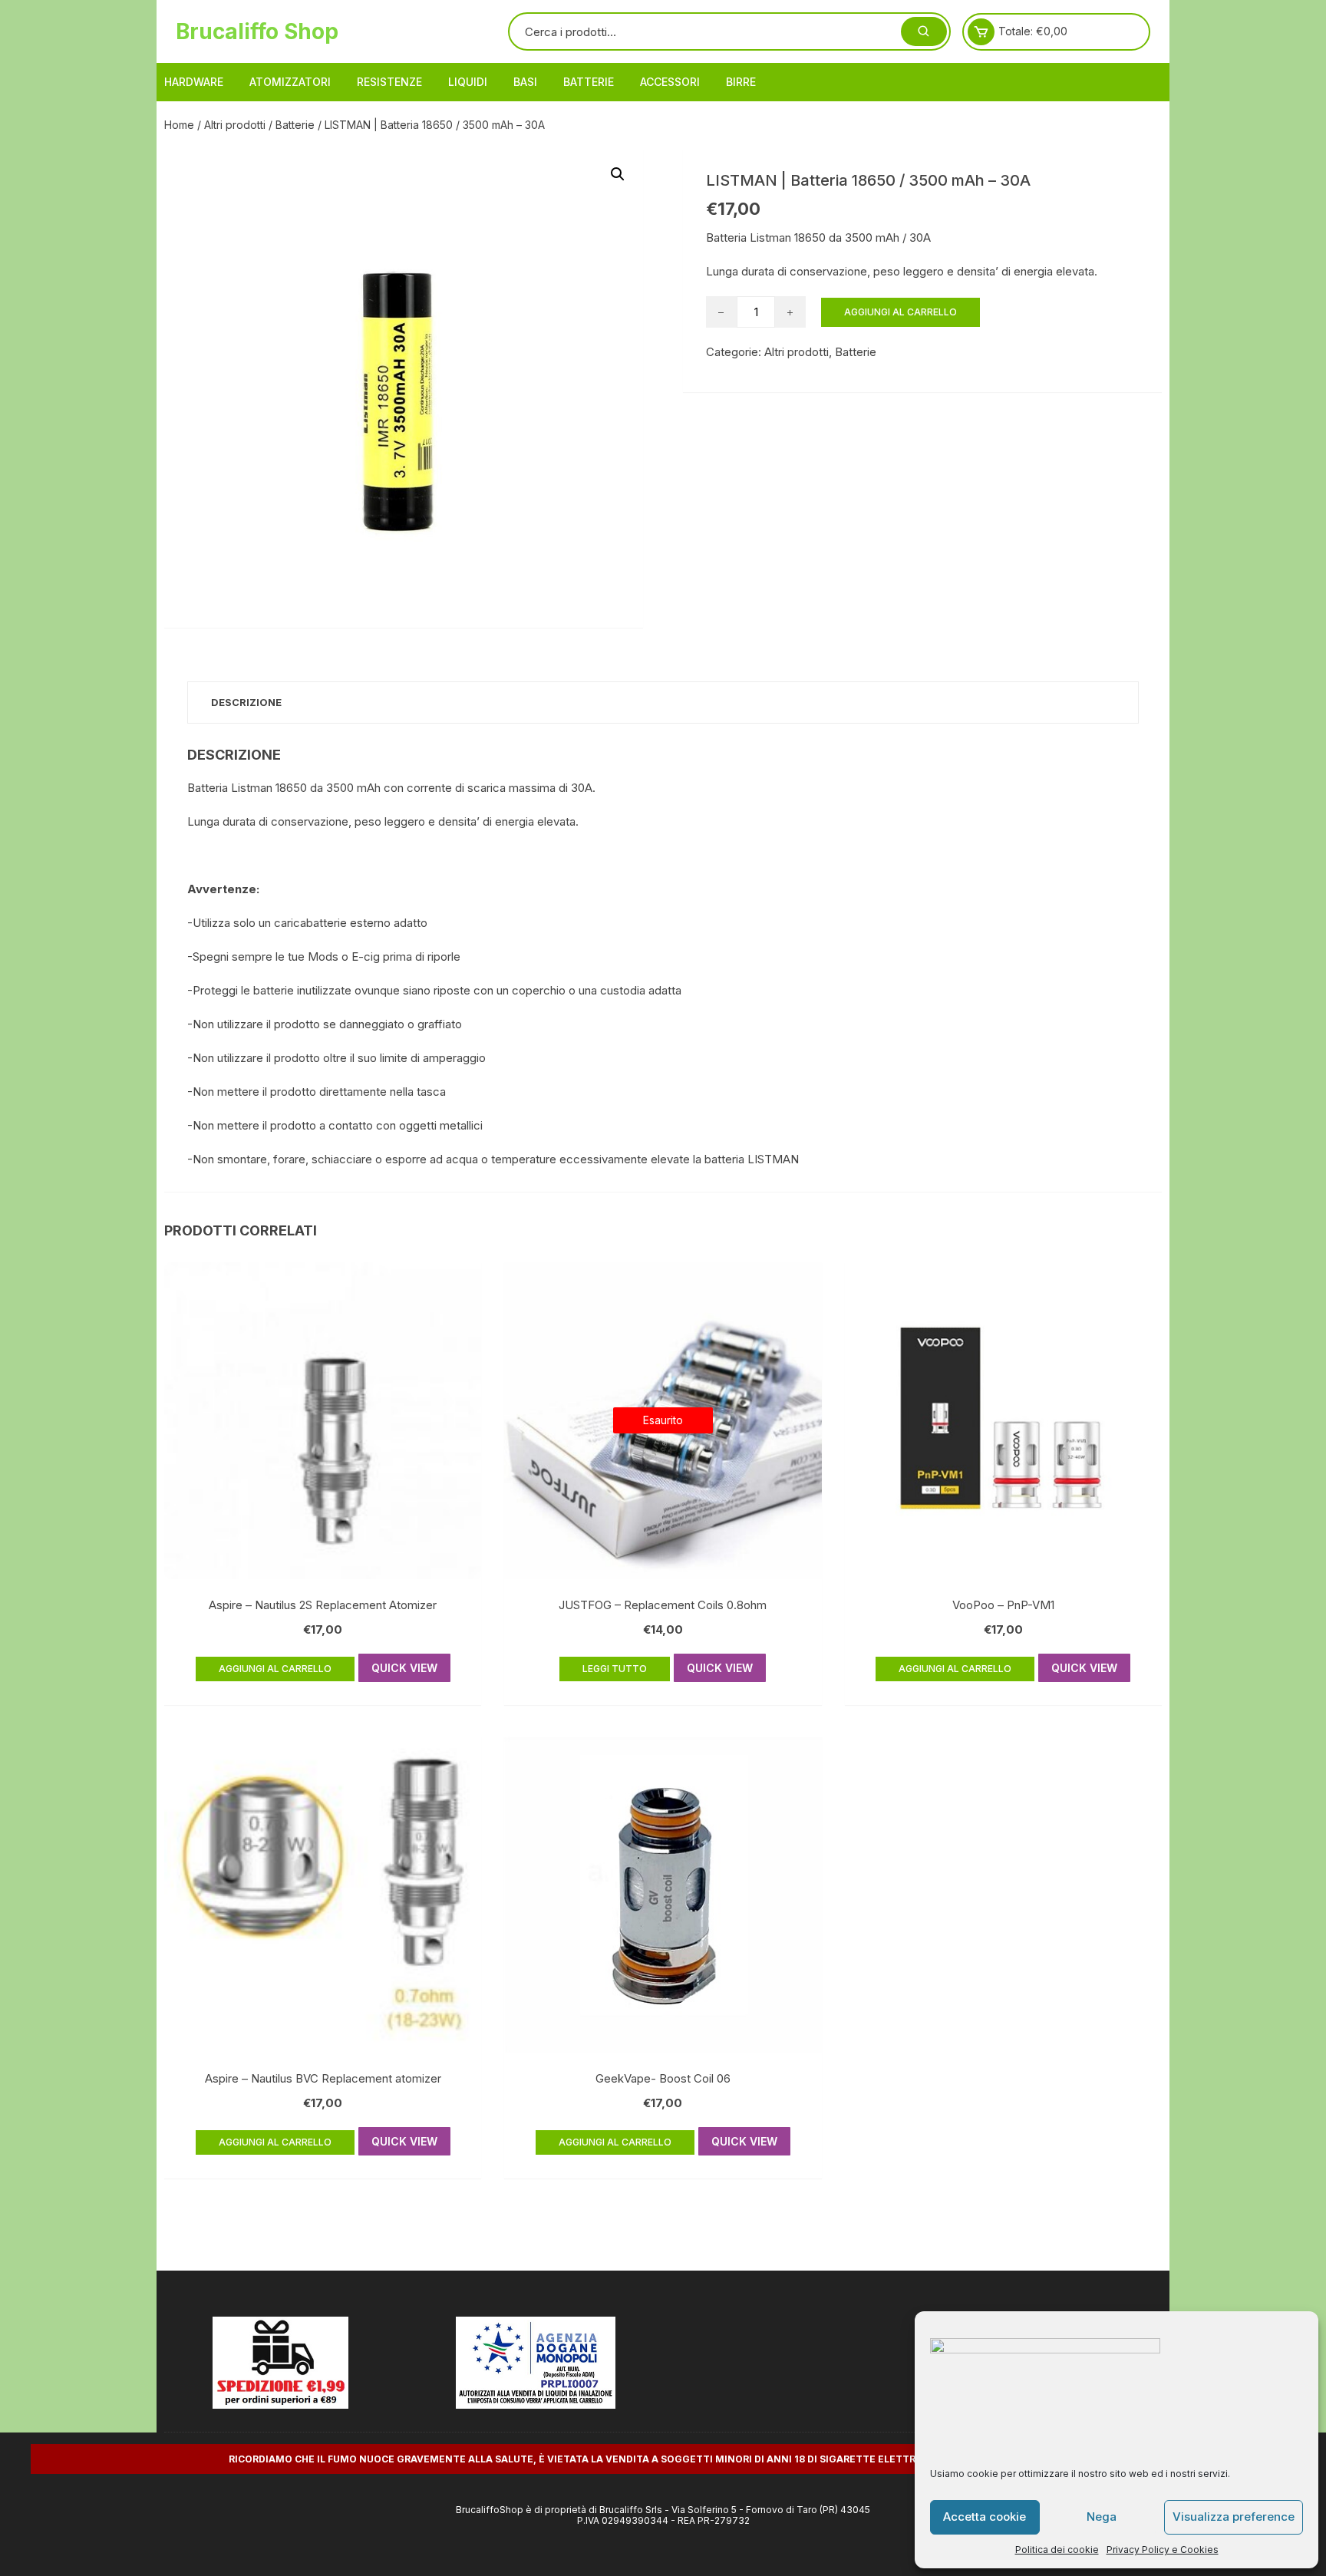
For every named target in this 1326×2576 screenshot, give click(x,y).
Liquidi (468, 82)
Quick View (404, 1668)
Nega (1102, 2517)
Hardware (194, 82)
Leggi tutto (615, 1669)
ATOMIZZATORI (290, 82)
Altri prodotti (235, 125)
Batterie (589, 82)
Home (179, 125)
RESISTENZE (389, 82)
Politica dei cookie (1057, 2550)
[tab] (246, 703)
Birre (741, 82)
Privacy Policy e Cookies (1163, 2550)
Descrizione (246, 702)
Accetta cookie (985, 2517)
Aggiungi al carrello (900, 312)
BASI (525, 82)
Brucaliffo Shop (257, 31)
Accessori (670, 82)
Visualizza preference (1234, 2517)
